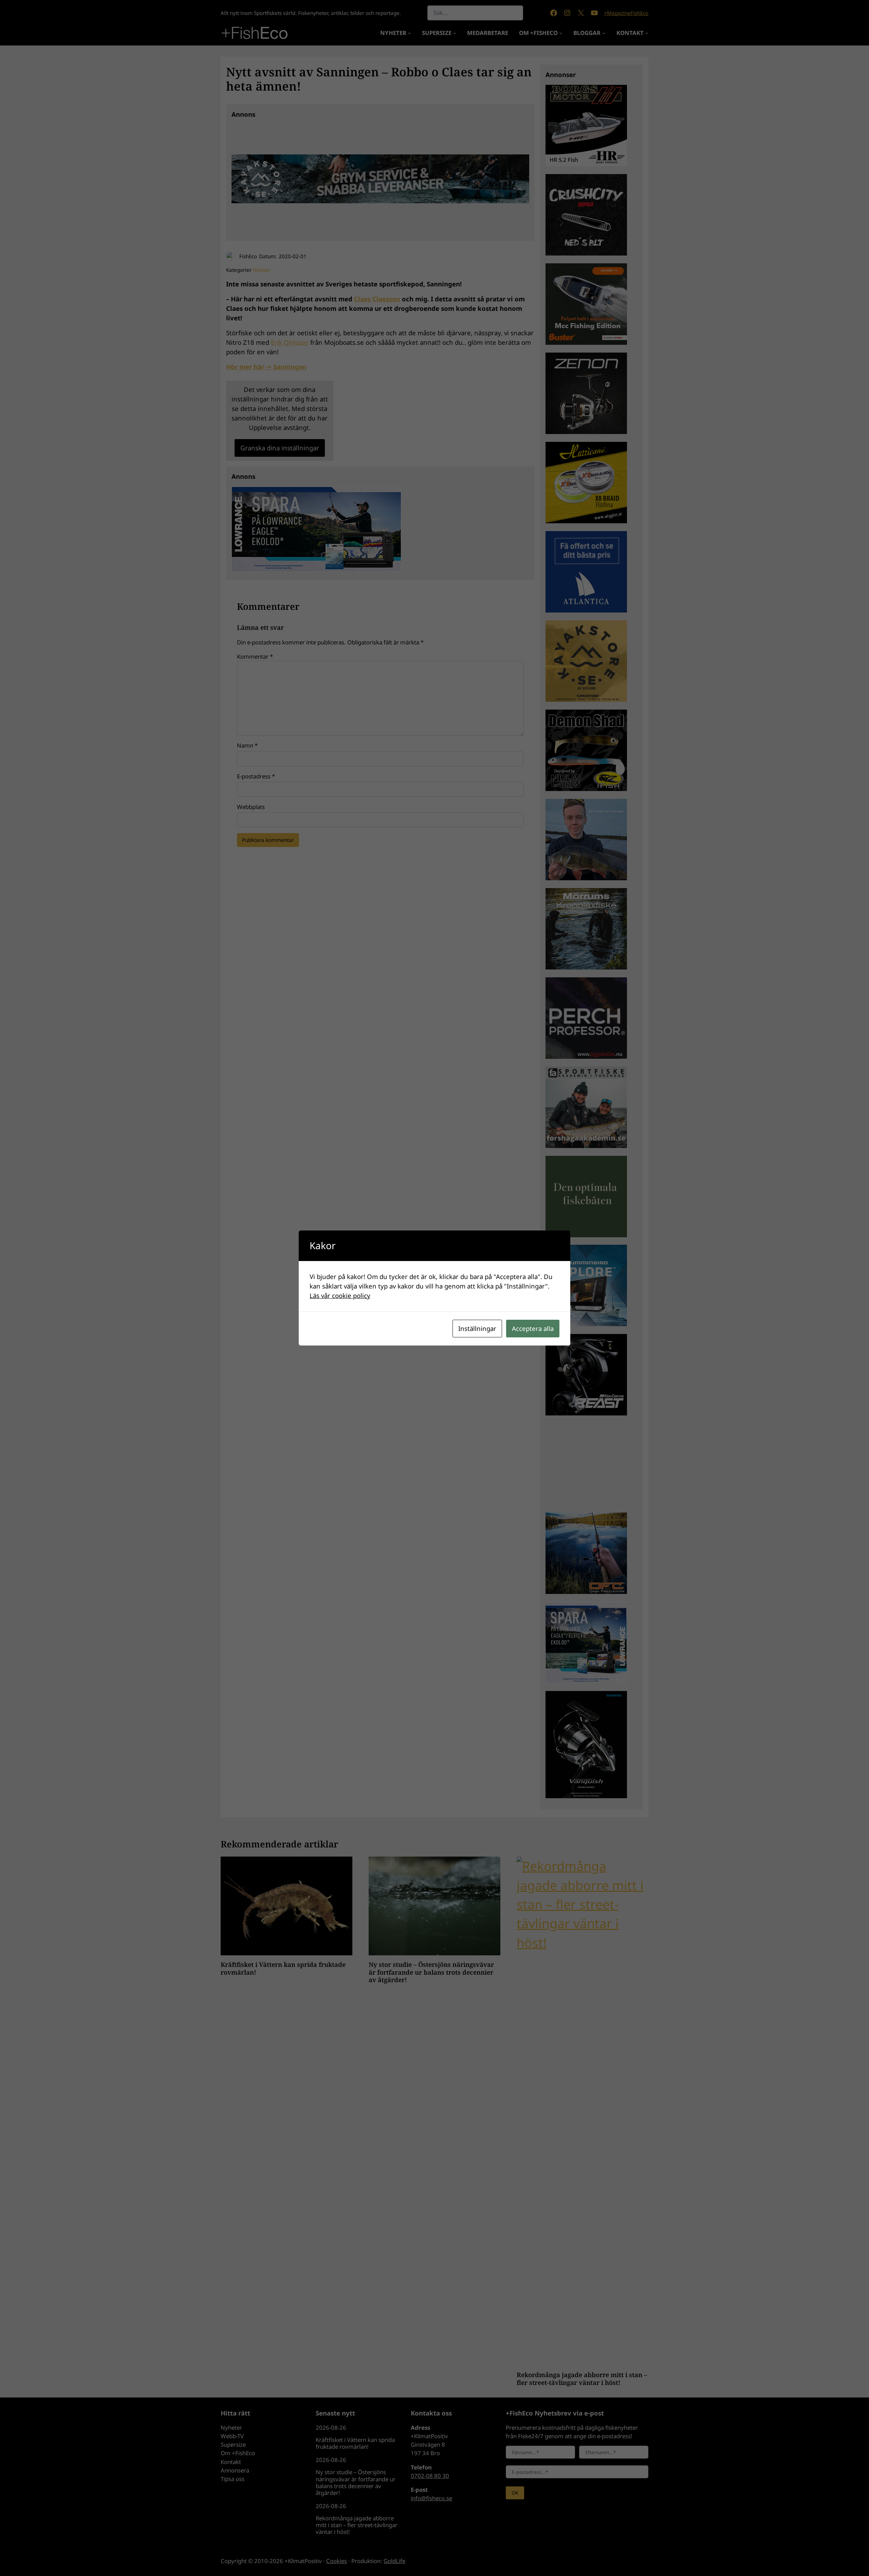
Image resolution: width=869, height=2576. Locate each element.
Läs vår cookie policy (340, 1295)
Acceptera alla (533, 1328)
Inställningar (477, 1328)
